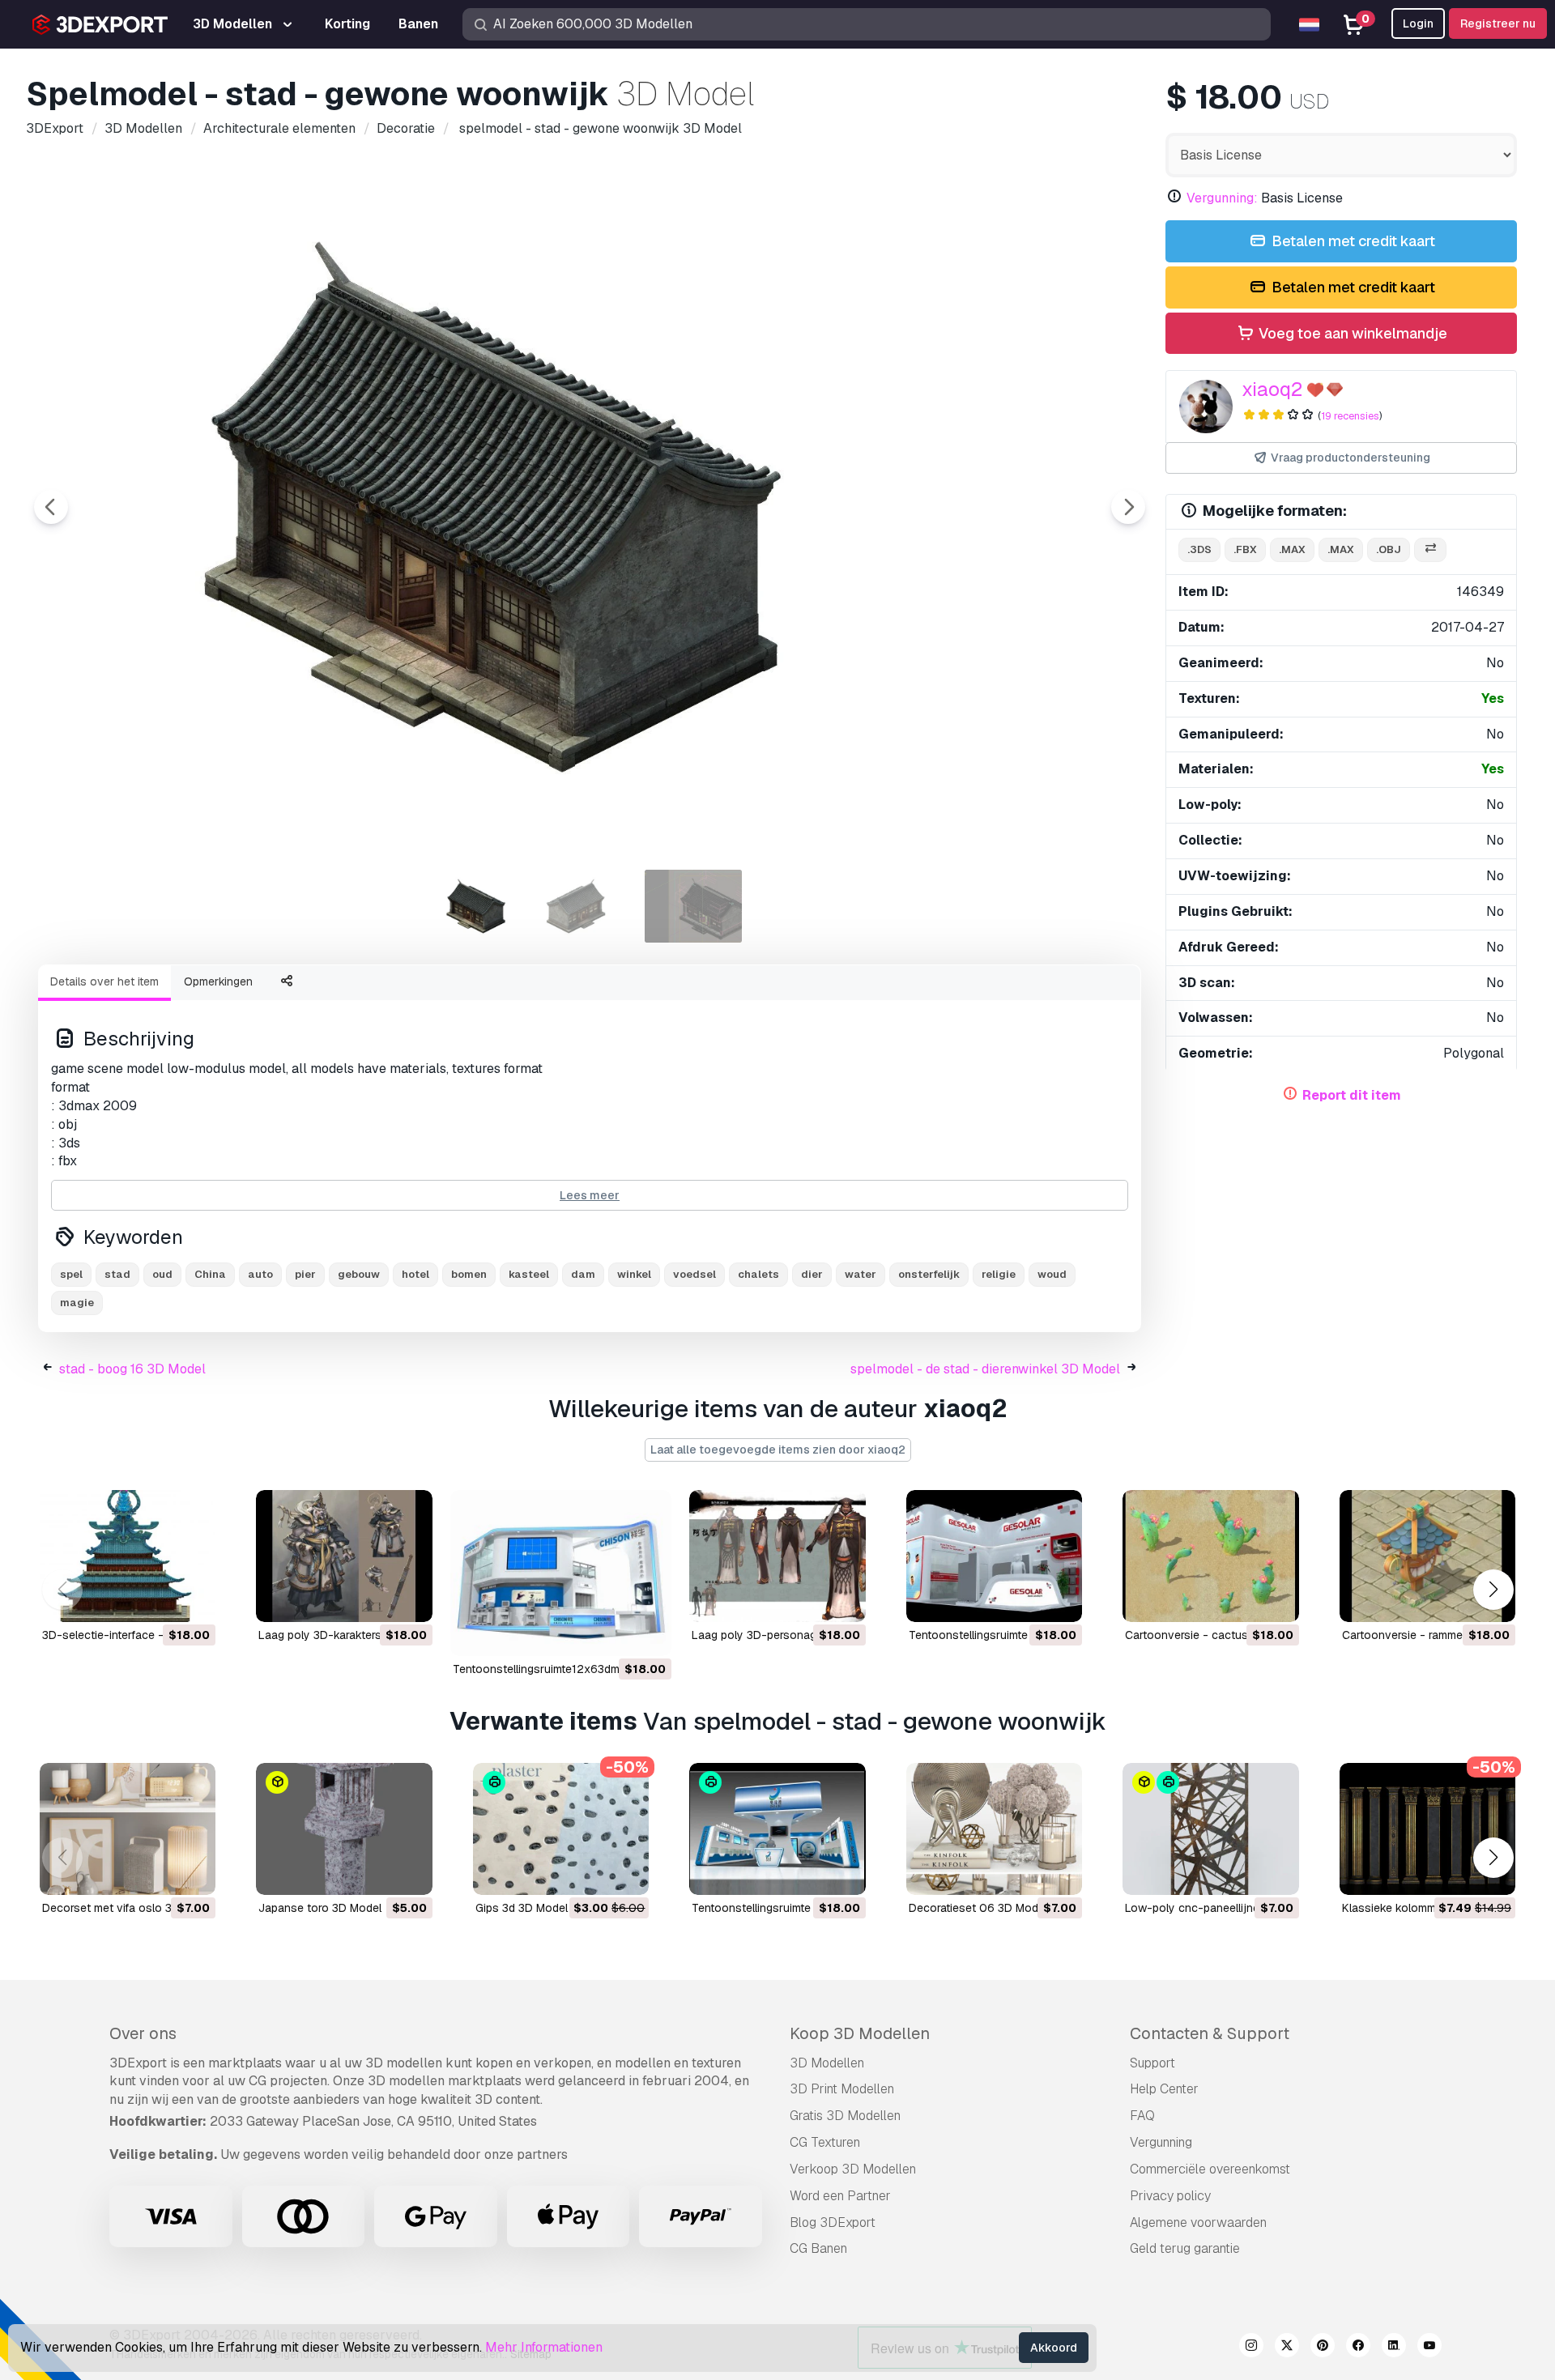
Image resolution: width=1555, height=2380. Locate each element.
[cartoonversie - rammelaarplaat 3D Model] (1427, 1556)
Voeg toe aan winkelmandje (1351, 333)
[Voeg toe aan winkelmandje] (159, 1599)
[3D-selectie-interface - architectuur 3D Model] (128, 1556)
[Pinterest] (1323, 2348)
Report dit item (1352, 1095)
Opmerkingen (218, 981)
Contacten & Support (1210, 2033)
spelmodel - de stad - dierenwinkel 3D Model (985, 1369)
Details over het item (104, 981)
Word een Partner (840, 2196)
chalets (758, 1274)
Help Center (1164, 2089)
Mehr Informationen (544, 2347)
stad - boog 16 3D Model (132, 1369)
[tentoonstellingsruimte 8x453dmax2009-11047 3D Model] (994, 1556)
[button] (1493, 1589)
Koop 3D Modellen (860, 2033)
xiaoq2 (1272, 389)
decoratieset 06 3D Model (978, 1908)
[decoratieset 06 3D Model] (994, 1829)
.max (1292, 549)
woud (1052, 1274)
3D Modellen (827, 2063)
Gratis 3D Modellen (845, 2116)
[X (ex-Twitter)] (1287, 2348)
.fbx (1245, 549)
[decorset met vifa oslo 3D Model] (128, 1829)
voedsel (694, 1274)
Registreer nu (1498, 23)
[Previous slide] (51, 507)
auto (260, 1274)
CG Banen (818, 2248)
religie (999, 1274)
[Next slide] (1128, 507)
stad (117, 1274)
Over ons (143, 2033)
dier (812, 1274)
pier (305, 1274)
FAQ (1142, 2116)
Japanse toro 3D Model (320, 1908)
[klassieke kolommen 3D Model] (1427, 1829)
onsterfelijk (929, 1274)
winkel (634, 1274)
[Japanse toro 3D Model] (344, 1829)
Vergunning (1161, 2142)
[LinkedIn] (1394, 2348)
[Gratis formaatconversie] (1430, 550)
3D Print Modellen (842, 2089)
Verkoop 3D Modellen (853, 2169)
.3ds (1199, 549)
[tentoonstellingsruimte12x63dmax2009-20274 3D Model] (561, 1573)
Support (1152, 2063)
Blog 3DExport (833, 2222)
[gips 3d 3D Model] (561, 1829)
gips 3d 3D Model (522, 1908)
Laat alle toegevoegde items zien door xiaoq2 (778, 1450)
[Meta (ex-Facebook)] (1358, 2348)
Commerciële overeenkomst (1210, 2169)
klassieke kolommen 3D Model (1422, 1908)
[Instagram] (1251, 2348)
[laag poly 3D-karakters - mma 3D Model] (344, 1556)
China (210, 1274)
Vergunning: (1222, 198)
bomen (469, 1274)
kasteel (529, 1274)
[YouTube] (1429, 2348)
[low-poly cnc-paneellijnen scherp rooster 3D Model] (1210, 1829)
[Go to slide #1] (486, 906)
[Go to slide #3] (693, 906)
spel (71, 1274)
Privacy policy (1170, 2196)
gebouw (359, 1274)
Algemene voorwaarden (1198, 2222)
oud (162, 1274)
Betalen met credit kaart (1352, 241)
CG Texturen (825, 2142)
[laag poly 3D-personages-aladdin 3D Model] (777, 1556)
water (861, 1274)
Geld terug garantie (1185, 2248)
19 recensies (1350, 416)
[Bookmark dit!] (192, 1599)
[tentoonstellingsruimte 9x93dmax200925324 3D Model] (777, 1829)
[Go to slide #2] (590, 906)
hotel (415, 1274)
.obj (1389, 549)
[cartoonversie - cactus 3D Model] (1210, 1556)
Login (1418, 23)
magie (77, 1303)
